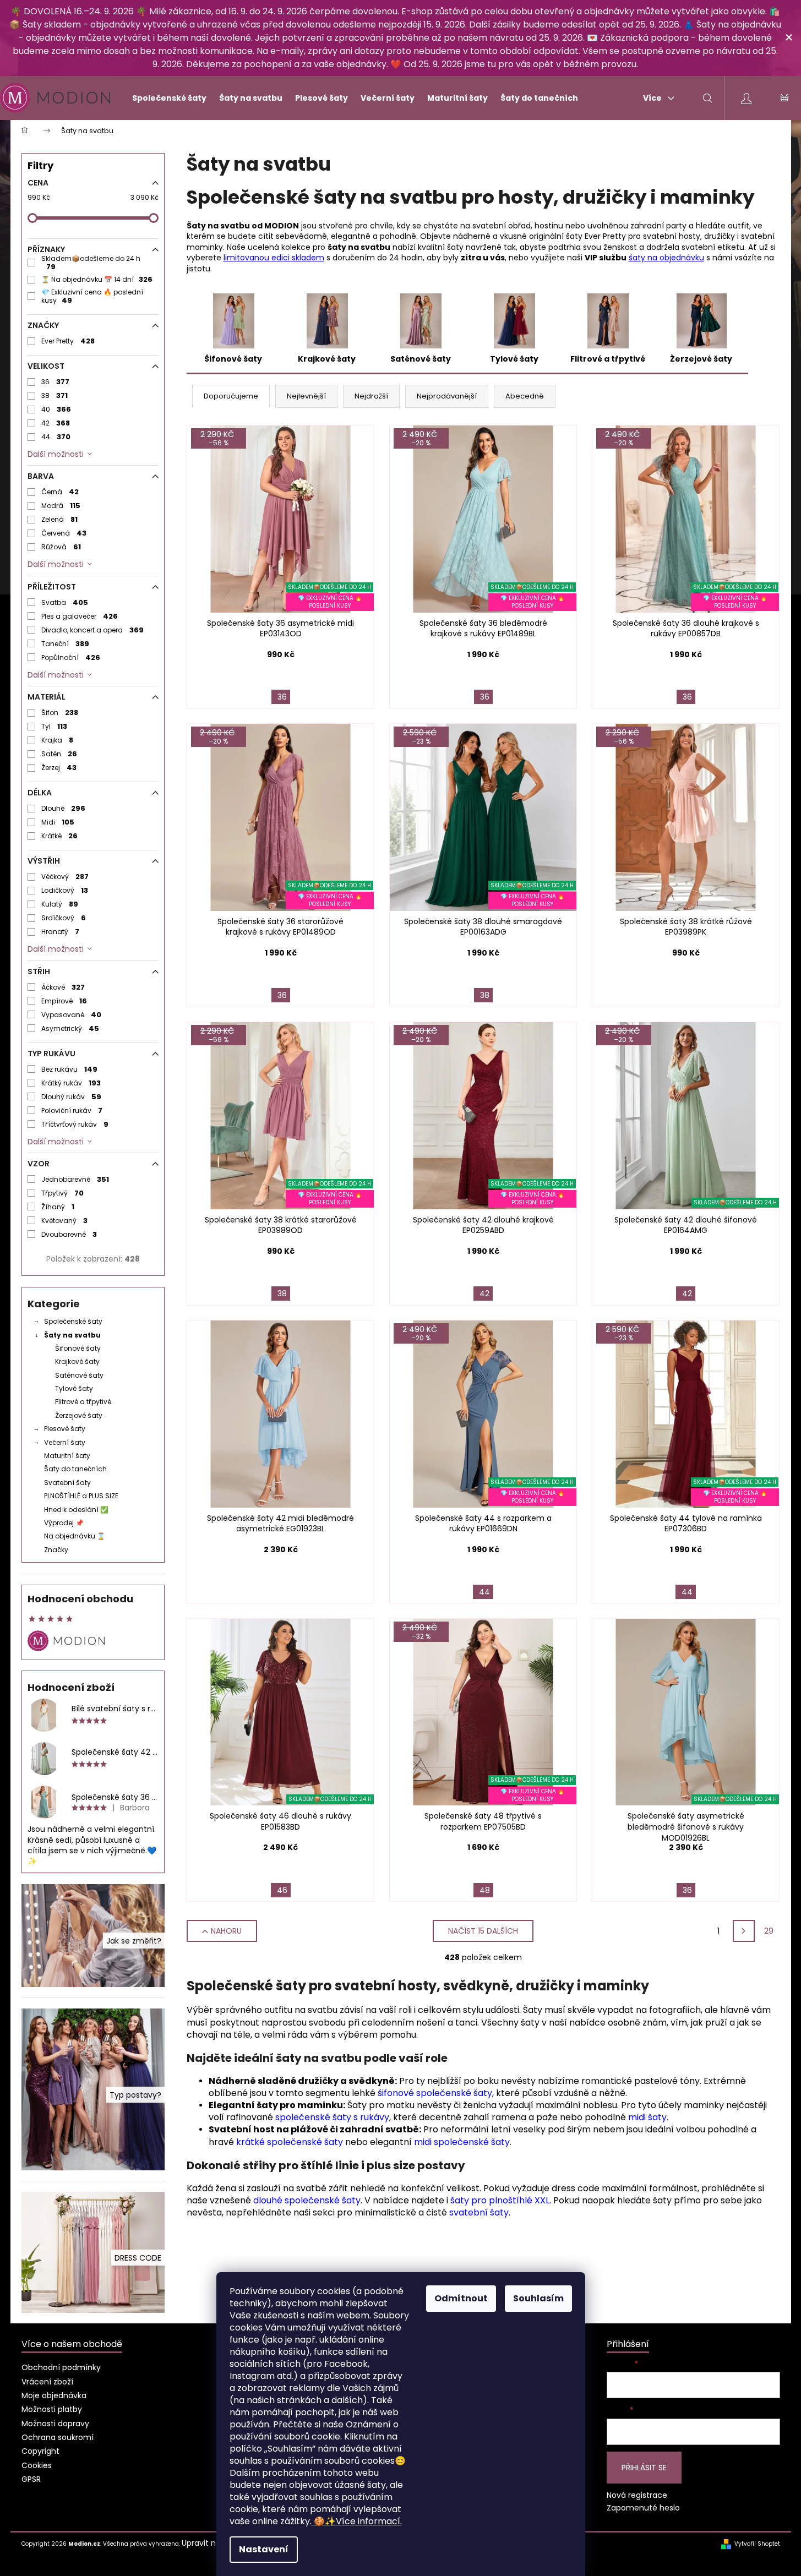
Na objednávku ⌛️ (75, 1536)
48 (485, 1890)
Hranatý (61, 932)
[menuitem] (165, 98)
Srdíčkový (64, 918)
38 (55, 395)
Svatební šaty (67, 1483)
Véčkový (65, 877)
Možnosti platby (52, 2409)
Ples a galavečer (80, 616)
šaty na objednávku (666, 258)
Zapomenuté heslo (643, 2508)
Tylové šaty (74, 1388)
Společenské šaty (73, 1321)
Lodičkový (65, 890)
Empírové (64, 1001)
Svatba (65, 602)
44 (56, 437)
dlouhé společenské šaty (307, 2200)
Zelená (60, 519)
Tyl (55, 726)
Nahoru (226, 1931)
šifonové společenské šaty (435, 2093)
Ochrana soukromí (58, 2437)
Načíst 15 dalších (483, 1931)
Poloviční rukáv (72, 1110)
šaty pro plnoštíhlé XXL (500, 2200)
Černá (60, 492)
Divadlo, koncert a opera (93, 630)
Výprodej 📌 (64, 1523)
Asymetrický (70, 1028)
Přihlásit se (644, 2468)
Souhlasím (538, 2298)
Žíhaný (58, 1207)
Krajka (58, 740)
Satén (59, 754)
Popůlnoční (71, 657)
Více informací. (358, 2521)
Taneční (66, 644)
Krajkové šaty (77, 1361)
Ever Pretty (68, 341)
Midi (58, 822)
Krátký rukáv (71, 1083)
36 (56, 382)
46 (282, 1890)
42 (56, 423)
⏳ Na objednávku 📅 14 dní (97, 279)
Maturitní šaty (67, 1456)
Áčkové (63, 987)
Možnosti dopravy (55, 2424)
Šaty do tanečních (75, 1469)
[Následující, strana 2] (744, 1931)
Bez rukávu (70, 1069)
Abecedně (525, 396)
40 (56, 409)
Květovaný (65, 1221)
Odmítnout (461, 2298)
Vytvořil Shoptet (757, 2544)
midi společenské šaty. (463, 2142)
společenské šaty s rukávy (332, 2117)
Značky (56, 1550)
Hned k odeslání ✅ (76, 1510)
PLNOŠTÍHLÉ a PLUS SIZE (81, 1496)
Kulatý (60, 904)
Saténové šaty (79, 1375)
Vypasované (72, 1015)
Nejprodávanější (447, 396)
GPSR (31, 2479)
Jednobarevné (75, 1179)
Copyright (40, 2451)
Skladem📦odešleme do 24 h (91, 263)
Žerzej (59, 768)
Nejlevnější (306, 396)
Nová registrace (637, 2495)
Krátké (60, 836)
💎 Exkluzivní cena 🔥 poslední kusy (92, 296)
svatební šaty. (480, 2212)
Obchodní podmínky (61, 2367)
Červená (64, 533)
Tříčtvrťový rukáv (75, 1124)
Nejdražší (371, 396)
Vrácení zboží (47, 2382)
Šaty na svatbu (72, 1335)
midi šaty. (648, 2117)
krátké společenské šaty (290, 2142)
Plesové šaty (65, 1429)
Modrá (61, 506)
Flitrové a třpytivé (83, 1402)
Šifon (60, 713)
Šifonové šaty (78, 1348)
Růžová (61, 547)
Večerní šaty (65, 1442)
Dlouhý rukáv (72, 1097)
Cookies (37, 2465)
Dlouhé (64, 808)
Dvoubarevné (69, 1234)
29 (769, 1931)
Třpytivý (63, 1193)
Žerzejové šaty (79, 1415)
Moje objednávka (54, 2395)
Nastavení (264, 2549)
